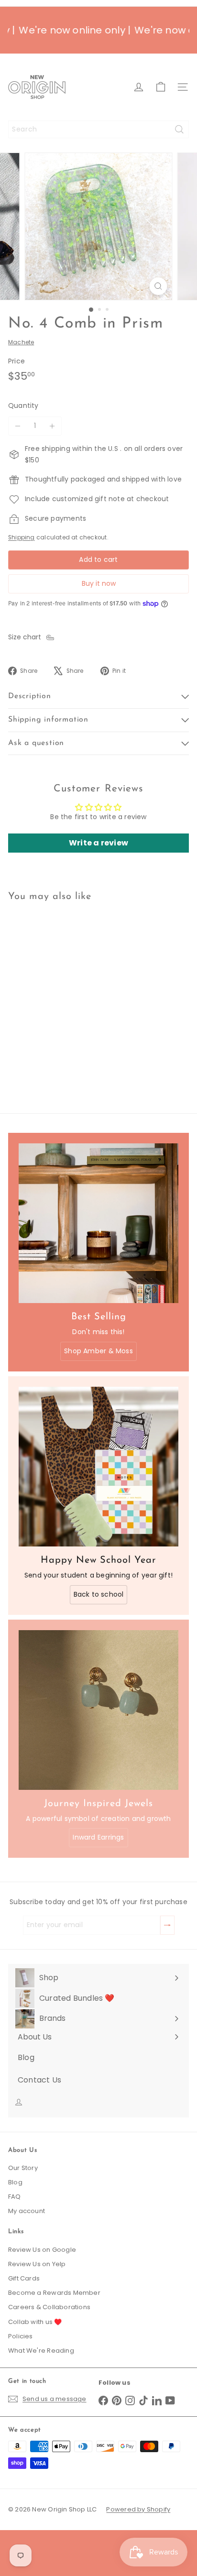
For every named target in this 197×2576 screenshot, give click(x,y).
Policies (21, 2336)
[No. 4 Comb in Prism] (68, 992)
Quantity (23, 406)
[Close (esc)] (186, 2403)
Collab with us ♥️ (35, 2322)
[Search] (179, 129)
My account (27, 2211)
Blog (15, 2182)
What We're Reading (41, 2351)
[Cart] (161, 87)
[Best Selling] (98, 1223)
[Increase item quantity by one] (52, 426)
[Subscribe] (187, 2510)
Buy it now (99, 583)
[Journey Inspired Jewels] (98, 1710)
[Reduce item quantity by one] (18, 426)
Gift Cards (24, 2278)
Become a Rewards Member (54, 2293)
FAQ (15, 2197)
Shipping (22, 537)
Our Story (23, 2168)
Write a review (98, 843)
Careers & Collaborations (49, 2307)
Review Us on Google (42, 2250)
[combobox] (98, 129)
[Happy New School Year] (98, 1467)
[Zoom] (159, 286)
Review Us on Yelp (37, 2264)
